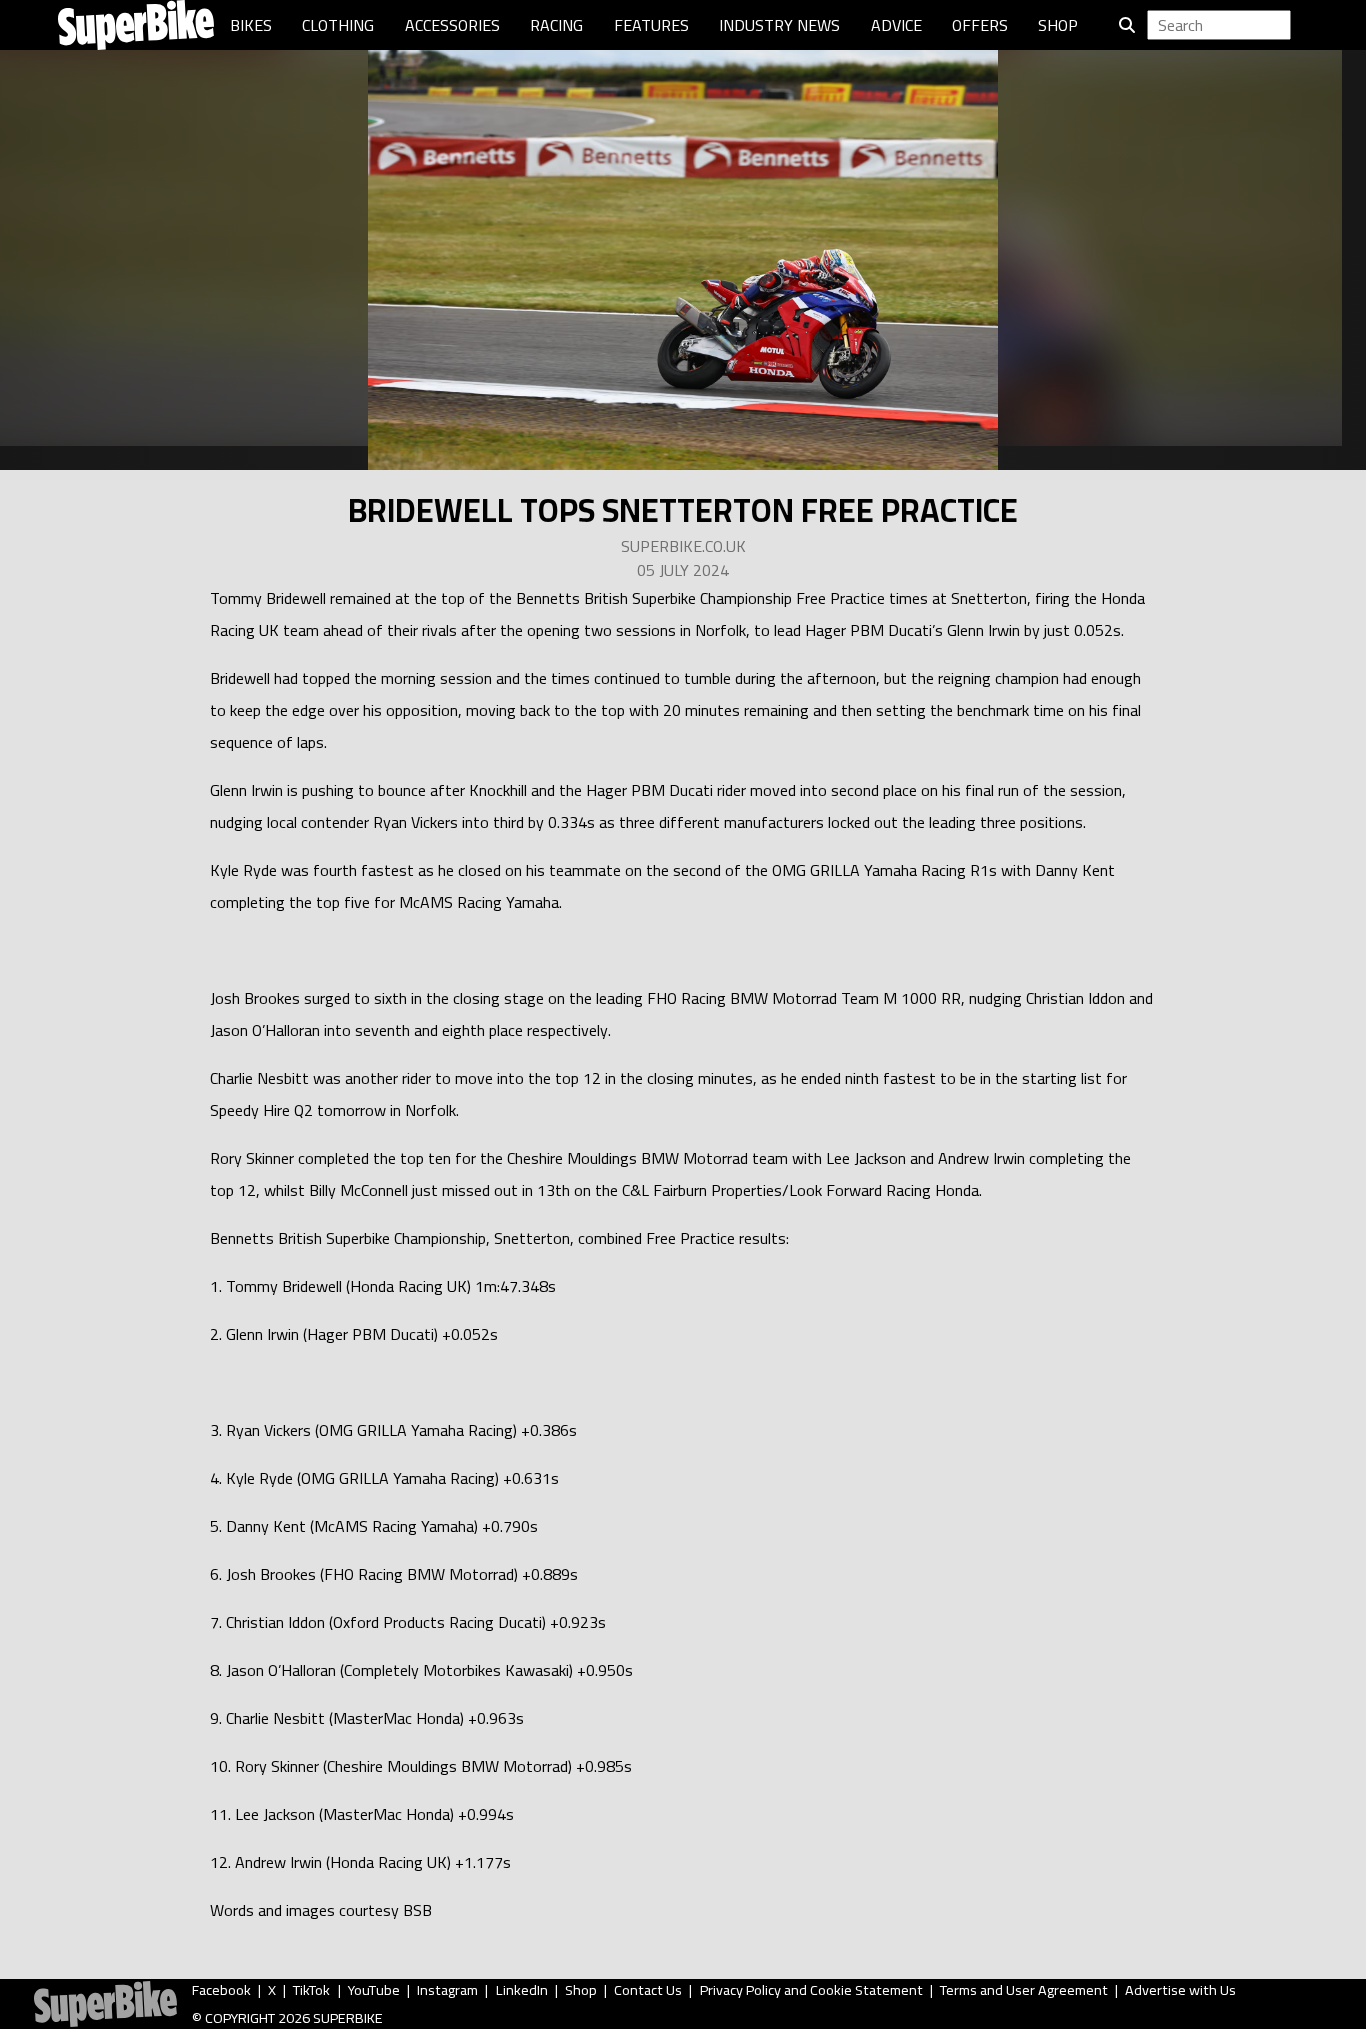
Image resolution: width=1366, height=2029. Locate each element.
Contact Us (648, 1990)
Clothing (338, 25)
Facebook (221, 1990)
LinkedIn (522, 1990)
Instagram (447, 1990)
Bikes (251, 25)
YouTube (374, 1990)
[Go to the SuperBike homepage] (136, 25)
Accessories (452, 25)
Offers (980, 25)
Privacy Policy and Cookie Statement (811, 1990)
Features (651, 25)
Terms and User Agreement (1024, 1990)
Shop (1058, 25)
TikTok (311, 1990)
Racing (556, 25)
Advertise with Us (1180, 1990)
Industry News (779, 25)
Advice (896, 25)
